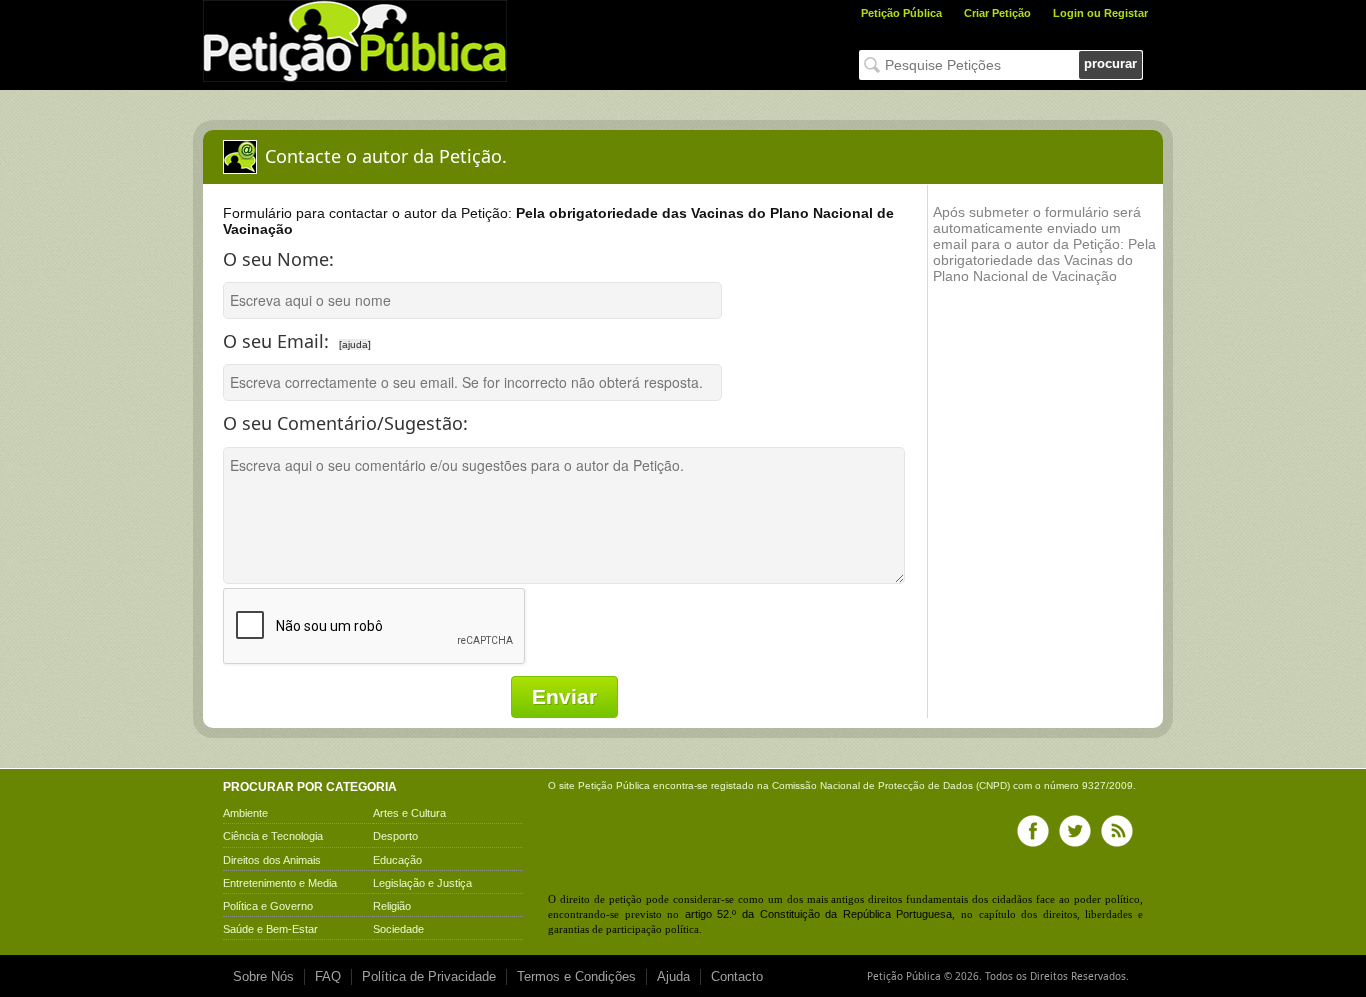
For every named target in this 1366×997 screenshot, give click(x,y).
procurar (1110, 63)
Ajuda (673, 976)
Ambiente (245, 813)
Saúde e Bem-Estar (270, 929)
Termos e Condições (576, 976)
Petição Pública (901, 13)
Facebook (1033, 831)
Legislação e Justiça (422, 883)
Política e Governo (268, 906)
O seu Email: (368, 336)
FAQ (328, 976)
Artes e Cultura (409, 813)
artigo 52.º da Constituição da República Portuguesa (819, 914)
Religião (392, 906)
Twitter (1075, 831)
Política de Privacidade (429, 976)
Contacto (737, 976)
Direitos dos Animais (272, 860)
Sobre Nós (263, 976)
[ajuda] (355, 344)
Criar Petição (997, 13)
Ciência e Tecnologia (273, 836)
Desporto (395, 836)
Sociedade (398, 929)
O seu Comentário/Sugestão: (345, 423)
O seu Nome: (278, 259)
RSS (1117, 831)
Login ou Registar (1100, 13)
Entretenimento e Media (280, 883)
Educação (397, 860)
